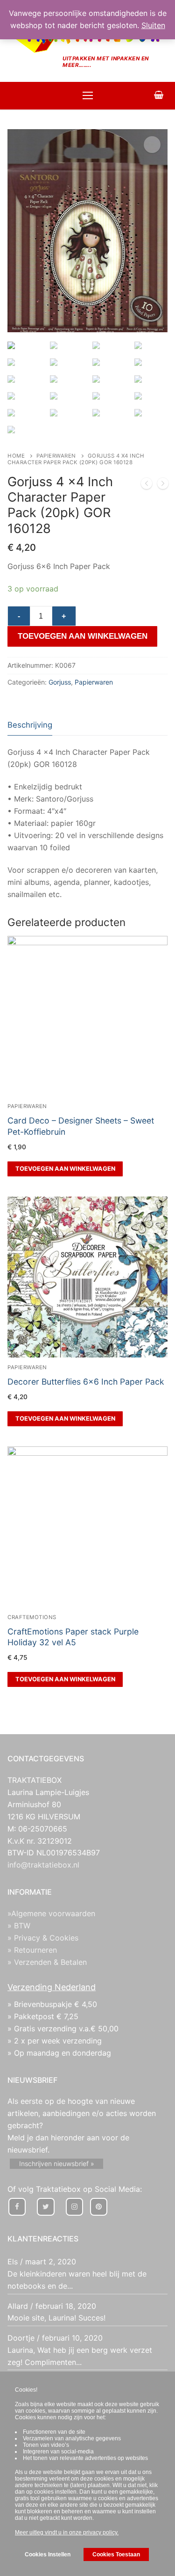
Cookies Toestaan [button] (116, 2554)
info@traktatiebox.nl (43, 1865)
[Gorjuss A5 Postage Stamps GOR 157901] (163, 485)
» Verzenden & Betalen (47, 1962)
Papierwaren (56, 456)
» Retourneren (32, 1950)
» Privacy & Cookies (43, 1938)
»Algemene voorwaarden (51, 1913)
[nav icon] (88, 96)
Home (16, 456)
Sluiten (153, 25)
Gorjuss (60, 682)
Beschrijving (30, 725)
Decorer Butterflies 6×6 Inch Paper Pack (86, 1382)
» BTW (19, 1926)
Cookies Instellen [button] (48, 2554)
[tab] (30, 725)
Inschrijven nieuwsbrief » (57, 2164)
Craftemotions (32, 1617)
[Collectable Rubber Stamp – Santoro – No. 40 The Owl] (147, 485)
